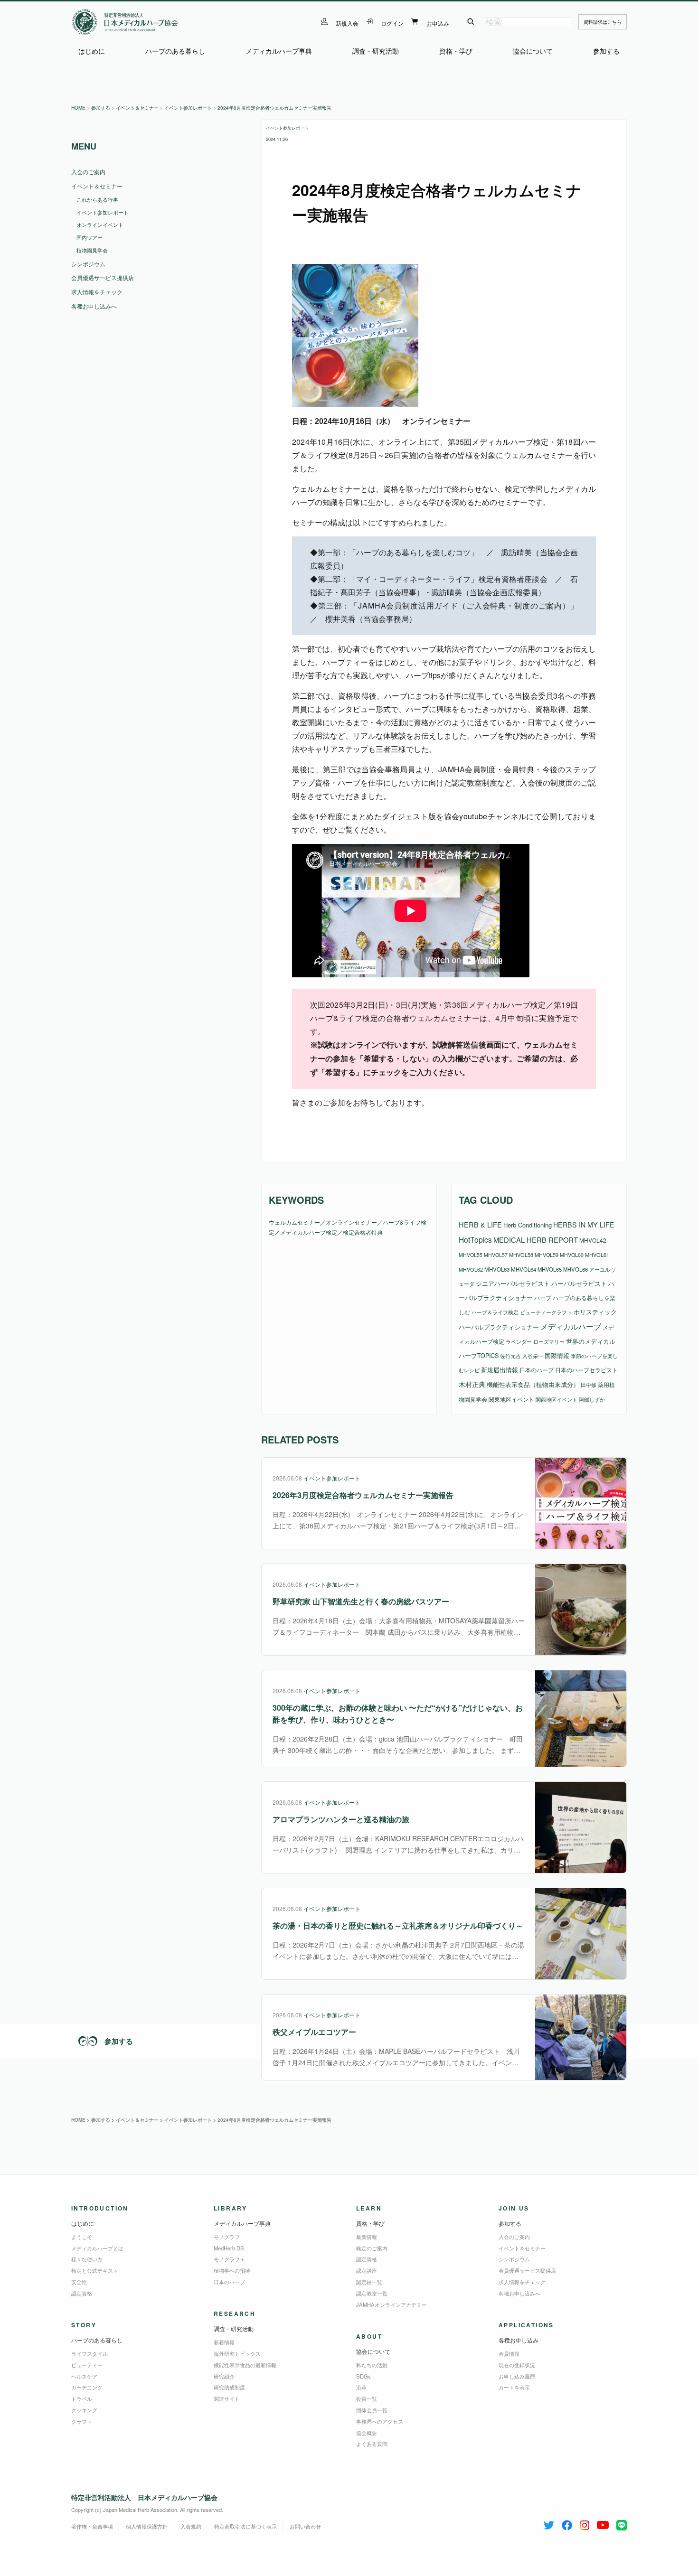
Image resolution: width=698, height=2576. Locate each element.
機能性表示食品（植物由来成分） (533, 1384)
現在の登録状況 (517, 2365)
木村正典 (472, 1384)
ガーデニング (87, 2387)
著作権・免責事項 (92, 2526)
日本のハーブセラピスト (586, 1370)
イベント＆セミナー (97, 186)
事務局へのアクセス (380, 2421)
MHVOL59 (547, 1255)
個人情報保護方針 (147, 2526)
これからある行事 (97, 199)
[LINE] (622, 2523)
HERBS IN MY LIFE (584, 1225)
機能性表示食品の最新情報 (245, 2365)
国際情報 (557, 1355)
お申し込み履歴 (517, 2376)
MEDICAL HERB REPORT (536, 1240)
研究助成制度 (229, 2387)
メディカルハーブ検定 (309, 1232)
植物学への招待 (232, 2270)
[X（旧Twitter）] (549, 2523)
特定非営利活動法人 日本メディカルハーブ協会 (144, 2497)
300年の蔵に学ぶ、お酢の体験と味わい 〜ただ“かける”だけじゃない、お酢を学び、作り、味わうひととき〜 (398, 1714)
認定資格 (82, 2293)
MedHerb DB (229, 2248)
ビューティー (87, 2365)
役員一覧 (367, 2398)
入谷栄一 (533, 1356)
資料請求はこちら (603, 22)
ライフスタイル (90, 2353)
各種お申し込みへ (94, 306)
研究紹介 (224, 2376)
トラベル (82, 2398)
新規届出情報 (500, 1370)
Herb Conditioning (528, 1225)
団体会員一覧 (372, 2410)
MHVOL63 (497, 1269)
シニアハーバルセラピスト (513, 1283)
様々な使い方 (87, 2259)
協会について (533, 51)
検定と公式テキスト (95, 2270)
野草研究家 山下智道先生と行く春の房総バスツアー (361, 1601)
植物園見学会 (92, 250)
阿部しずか (592, 1400)
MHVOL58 (521, 1255)
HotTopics (475, 1239)
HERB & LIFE (480, 1224)
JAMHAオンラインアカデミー (391, 2304)
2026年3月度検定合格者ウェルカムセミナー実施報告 (363, 1495)
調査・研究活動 (376, 51)
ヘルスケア (84, 2376)
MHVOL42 (593, 1240)
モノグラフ (227, 2237)
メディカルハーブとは (97, 2248)
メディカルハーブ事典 (279, 51)
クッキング (84, 2410)
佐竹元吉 (510, 1356)
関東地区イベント (511, 1399)
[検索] (471, 22)
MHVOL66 (575, 1269)
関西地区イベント (557, 1400)
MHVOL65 (550, 1269)
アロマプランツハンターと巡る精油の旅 (341, 1819)
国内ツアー (90, 237)
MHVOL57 (496, 1255)
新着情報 (224, 2342)
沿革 (361, 2387)
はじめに (92, 51)
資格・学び (456, 51)
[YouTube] (603, 2523)
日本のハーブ (537, 1370)
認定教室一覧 (372, 2293)
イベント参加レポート (287, 128)
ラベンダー (519, 1341)
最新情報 (367, 2237)
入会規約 (191, 2526)
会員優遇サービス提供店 (103, 277)
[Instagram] (585, 2523)
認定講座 (367, 2270)
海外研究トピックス (237, 2353)
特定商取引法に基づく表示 (245, 2526)
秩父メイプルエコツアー (314, 2032)
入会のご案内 (88, 172)
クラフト (82, 2421)
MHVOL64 (523, 1269)
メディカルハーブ (571, 1326)
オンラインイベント (100, 225)
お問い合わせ (305, 2526)
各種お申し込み (519, 2340)
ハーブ (543, 1297)
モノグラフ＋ (229, 2259)
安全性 (79, 2282)
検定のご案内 (372, 2248)
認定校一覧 (369, 2282)
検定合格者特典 (363, 1232)
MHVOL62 (471, 1269)
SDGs (363, 2376)
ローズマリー (549, 1341)
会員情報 (509, 2353)
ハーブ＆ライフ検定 (495, 1312)
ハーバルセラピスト (579, 1283)
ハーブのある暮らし (175, 51)
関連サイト (227, 2398)
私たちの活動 (372, 2365)
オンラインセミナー (351, 1222)
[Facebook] (567, 2523)
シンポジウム (88, 264)
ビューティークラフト (546, 1312)
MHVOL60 (572, 1255)
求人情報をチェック (97, 292)
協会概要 (367, 2433)
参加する (606, 51)
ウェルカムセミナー (294, 1222)
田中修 (589, 1385)
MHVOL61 (597, 1255)
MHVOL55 (471, 1255)
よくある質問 (372, 2444)
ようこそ (82, 2237)
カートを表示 (514, 2387)
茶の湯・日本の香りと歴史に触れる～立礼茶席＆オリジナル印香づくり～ (398, 1925)
